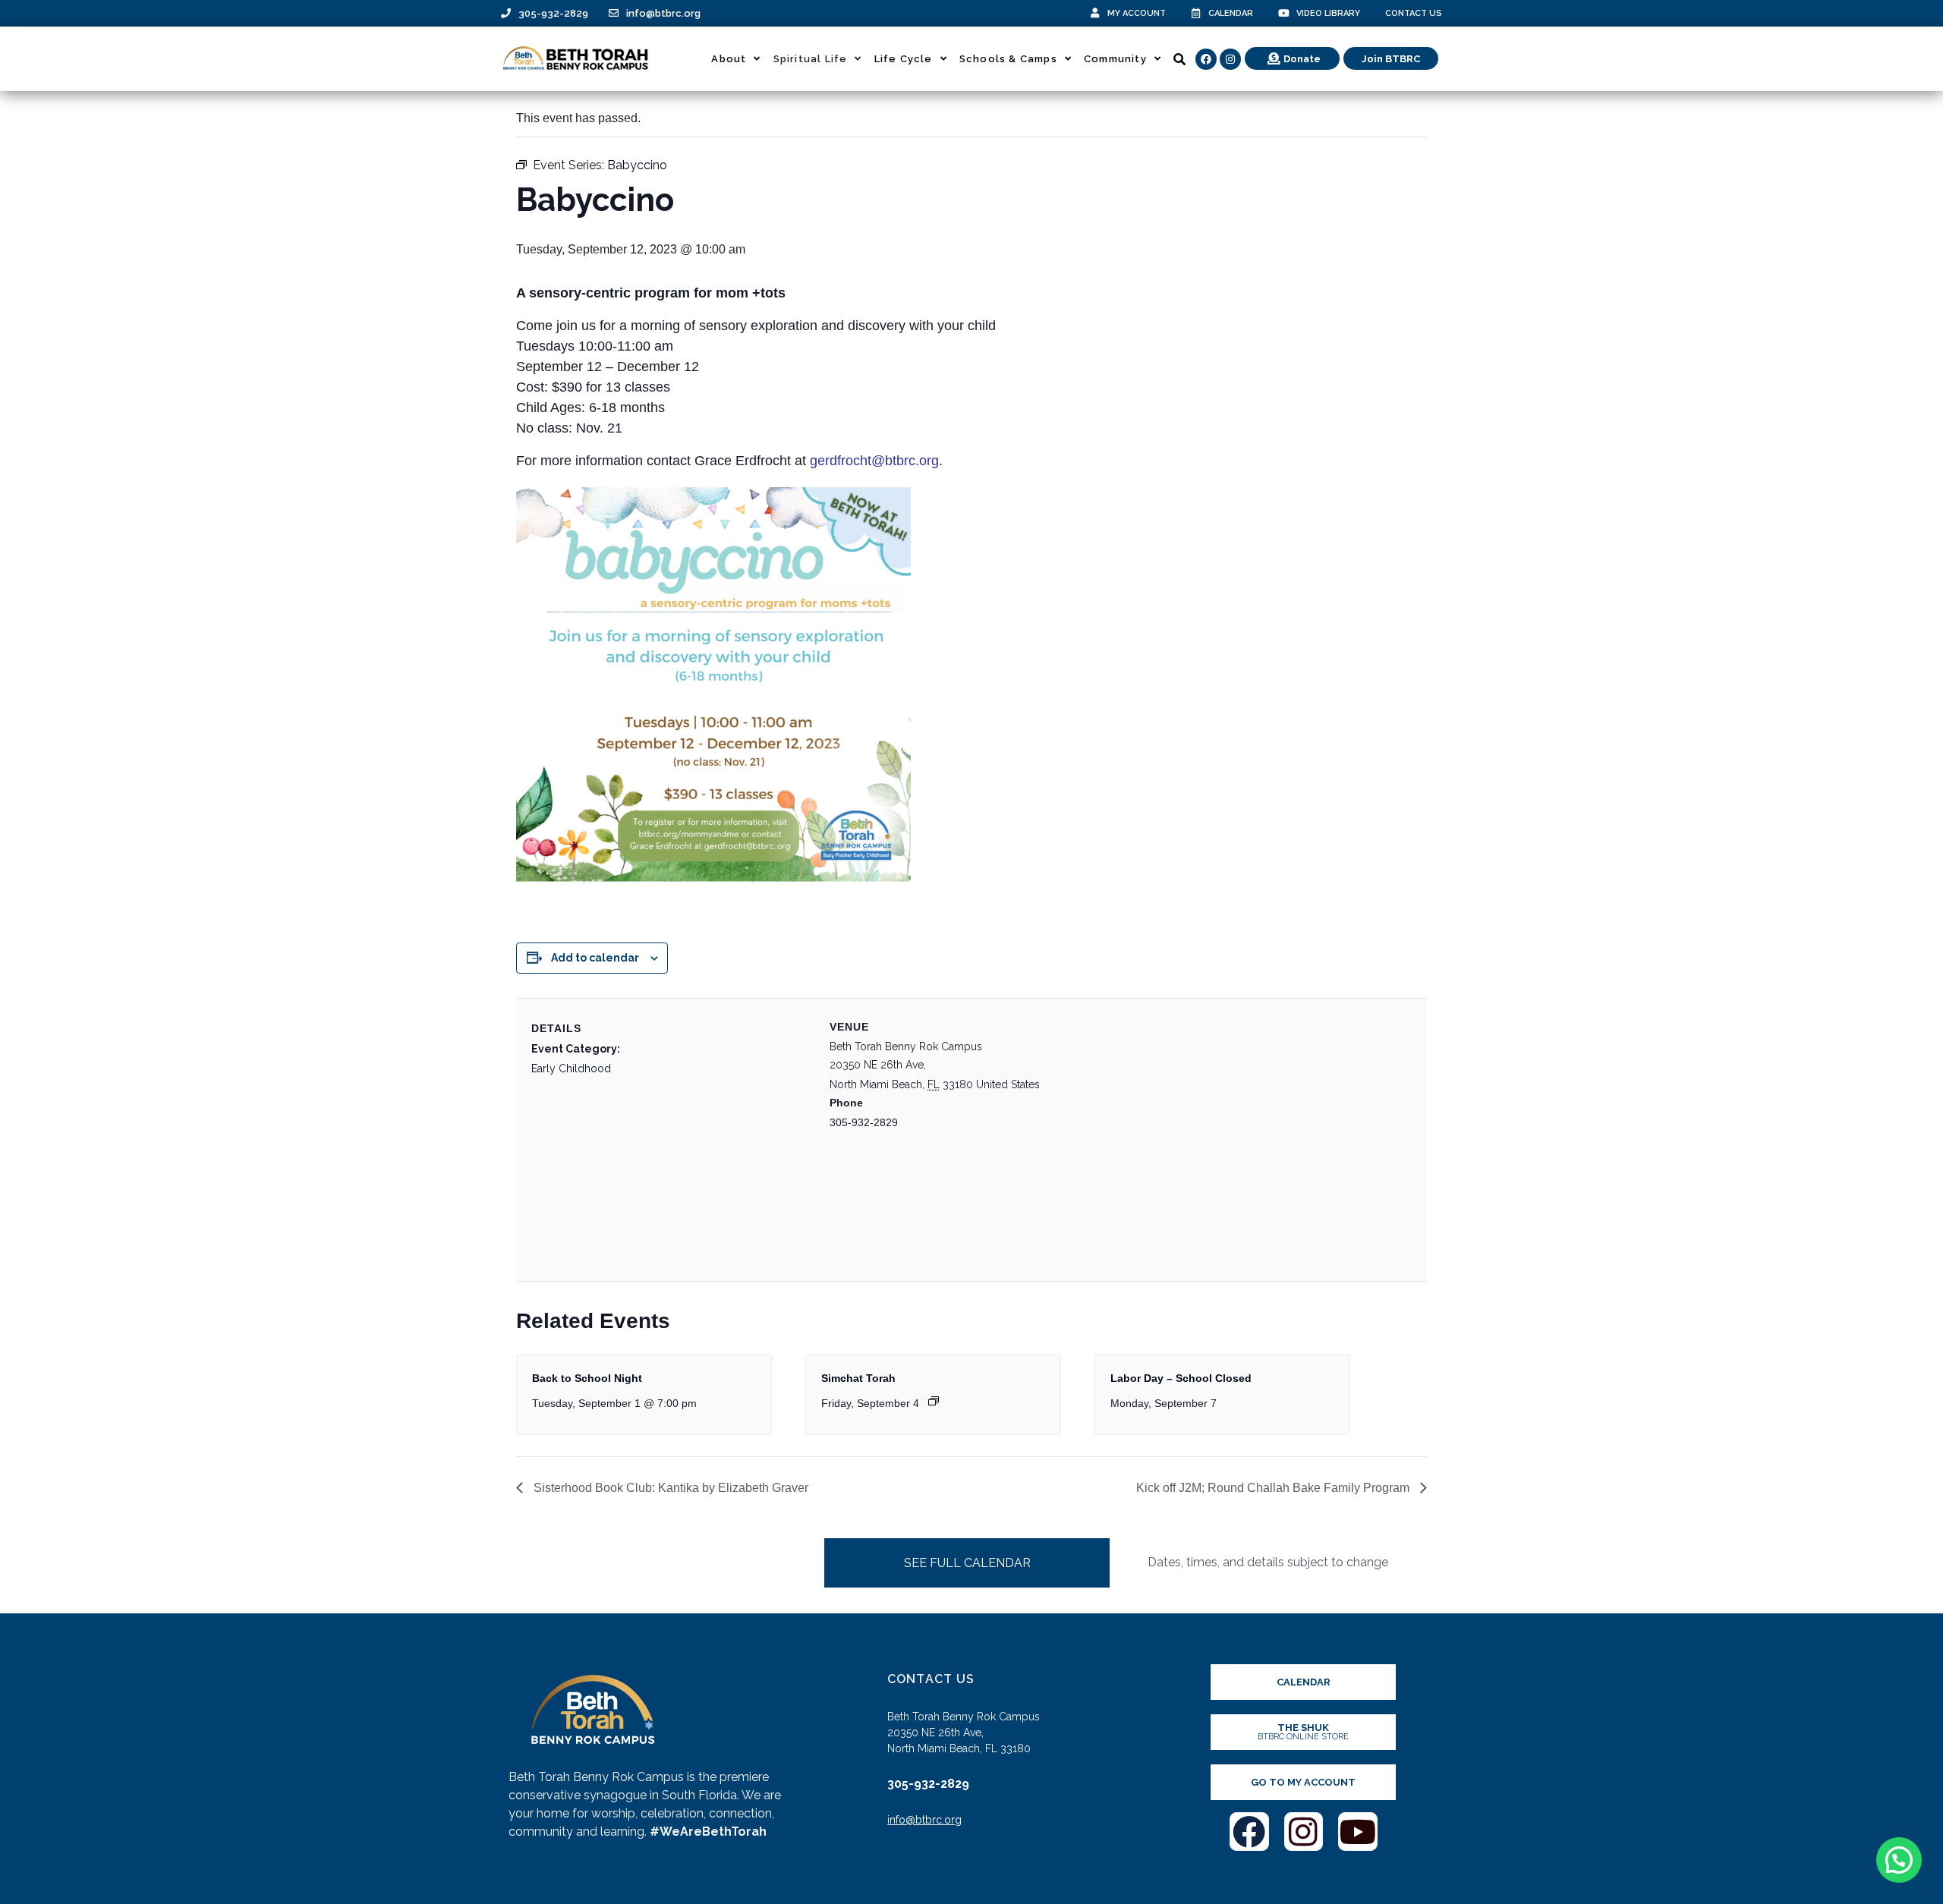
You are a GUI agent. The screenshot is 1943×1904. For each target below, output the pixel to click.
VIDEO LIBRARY (1328, 13)
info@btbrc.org (663, 13)
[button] (1899, 1860)
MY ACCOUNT (1137, 13)
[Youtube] (1358, 1832)
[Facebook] (1206, 59)
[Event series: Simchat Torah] (934, 1401)
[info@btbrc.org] (614, 13)
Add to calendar (595, 958)
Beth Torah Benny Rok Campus (906, 1046)
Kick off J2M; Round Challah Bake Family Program (1274, 1488)
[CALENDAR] (1196, 13)
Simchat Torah (858, 1378)
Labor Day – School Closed (1181, 1378)
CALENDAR (1231, 13)
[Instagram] (1230, 59)
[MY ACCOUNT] (1095, 13)
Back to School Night (587, 1378)
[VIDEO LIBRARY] (1284, 13)
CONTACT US (1414, 13)
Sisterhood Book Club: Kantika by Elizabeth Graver (669, 1488)
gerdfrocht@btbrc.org (874, 461)
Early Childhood (571, 1068)
